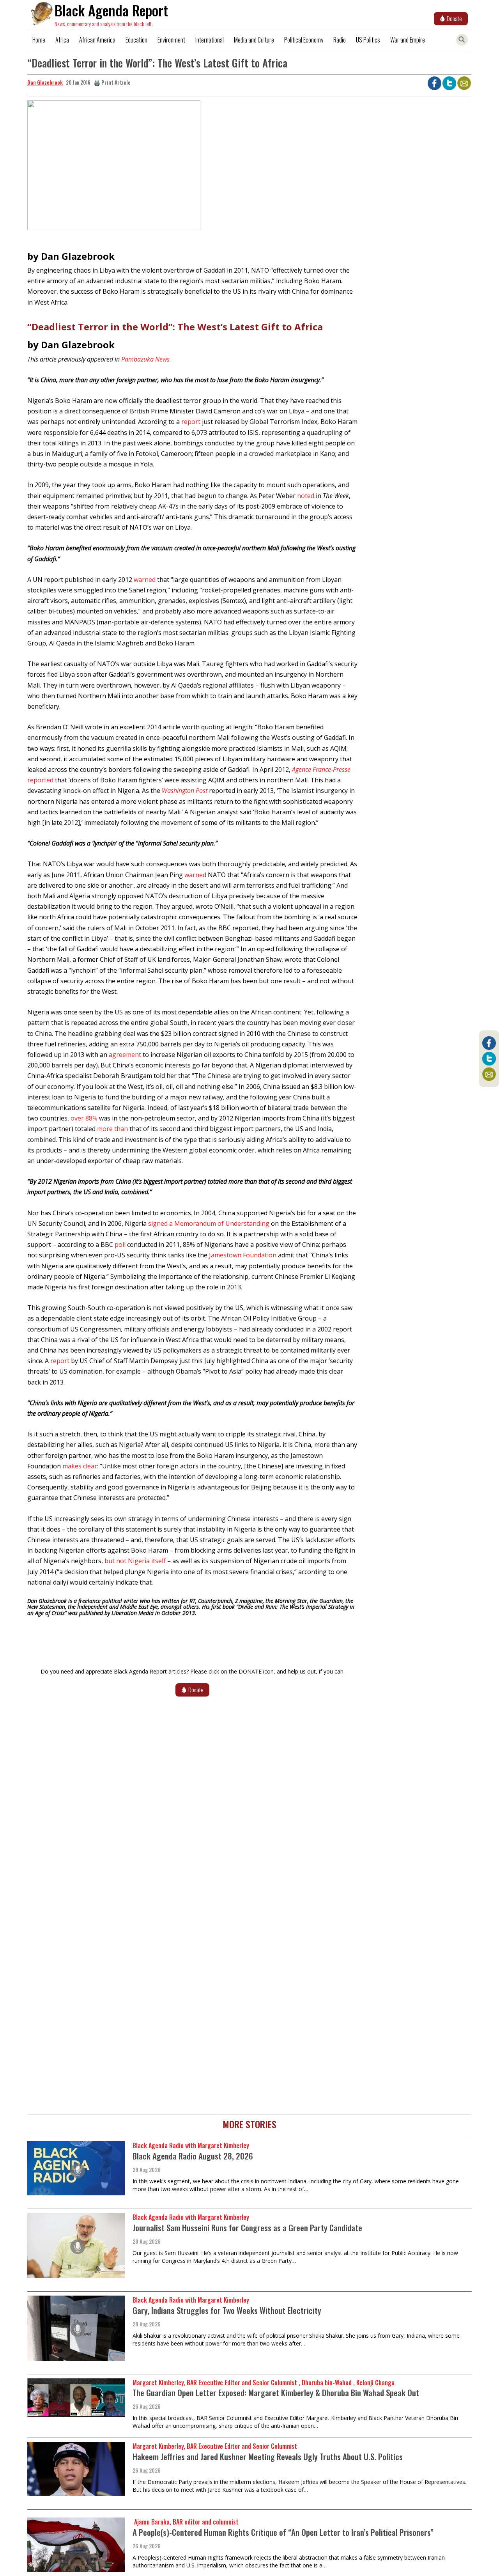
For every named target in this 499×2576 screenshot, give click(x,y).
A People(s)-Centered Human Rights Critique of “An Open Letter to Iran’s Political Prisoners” (283, 2532)
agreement (125, 1055)
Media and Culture (254, 40)
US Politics (368, 40)
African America (97, 40)
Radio (340, 40)
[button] (114, 168)
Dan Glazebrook (45, 82)
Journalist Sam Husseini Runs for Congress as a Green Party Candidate (247, 2228)
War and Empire (408, 40)
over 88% (84, 1118)
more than (112, 1129)
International (210, 40)
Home (39, 40)
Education (136, 40)
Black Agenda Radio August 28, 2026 (193, 2156)
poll (120, 1245)
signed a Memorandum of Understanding (209, 1223)
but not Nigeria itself (135, 1561)
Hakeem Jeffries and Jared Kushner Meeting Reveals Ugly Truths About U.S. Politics (268, 2456)
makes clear (80, 1466)
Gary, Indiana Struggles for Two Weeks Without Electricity (227, 2310)
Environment (171, 40)
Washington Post (185, 791)
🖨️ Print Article (112, 82)
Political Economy (304, 40)
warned (145, 580)
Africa (62, 40)
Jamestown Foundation (243, 1255)
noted (306, 496)
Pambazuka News (145, 359)
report (191, 422)
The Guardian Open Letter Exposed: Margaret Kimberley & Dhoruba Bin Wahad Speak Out (276, 2393)
